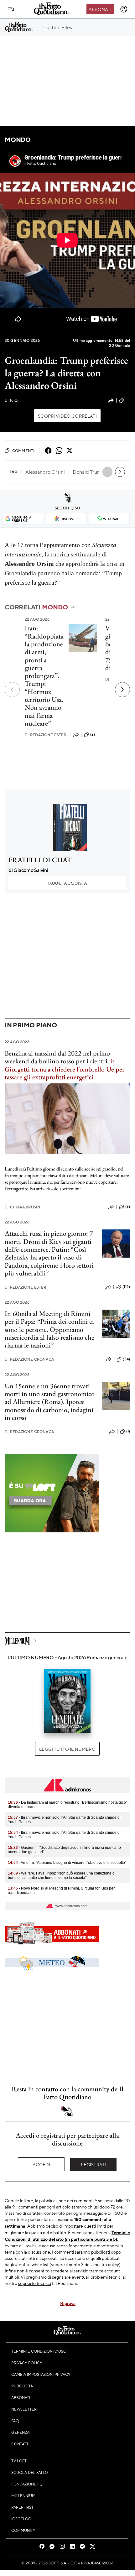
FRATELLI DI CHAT (40, 860)
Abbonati (100, 9)
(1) (128, 1431)
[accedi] (124, 9)
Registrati (93, 2164)
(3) (128, 1207)
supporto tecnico (35, 2283)
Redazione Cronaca (29, 1359)
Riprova (68, 2303)
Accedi (42, 2164)
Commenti (23, 451)
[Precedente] (12, 690)
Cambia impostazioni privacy (41, 2374)
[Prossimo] (122, 690)
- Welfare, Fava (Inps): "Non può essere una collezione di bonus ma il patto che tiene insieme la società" (62, 1875)
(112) (126, 1287)
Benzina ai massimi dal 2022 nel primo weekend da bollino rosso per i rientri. (57, 1057)
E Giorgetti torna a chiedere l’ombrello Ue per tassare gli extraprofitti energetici (65, 1069)
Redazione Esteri (46, 735)
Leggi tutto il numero (67, 1749)
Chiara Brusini (23, 1207)
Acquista (67, 883)
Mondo (18, 140)
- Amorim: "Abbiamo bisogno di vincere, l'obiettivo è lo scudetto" (67, 1863)
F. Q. (12, 400)
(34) (126, 1359)
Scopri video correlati (67, 416)
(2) (93, 734)
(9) (128, 400)
